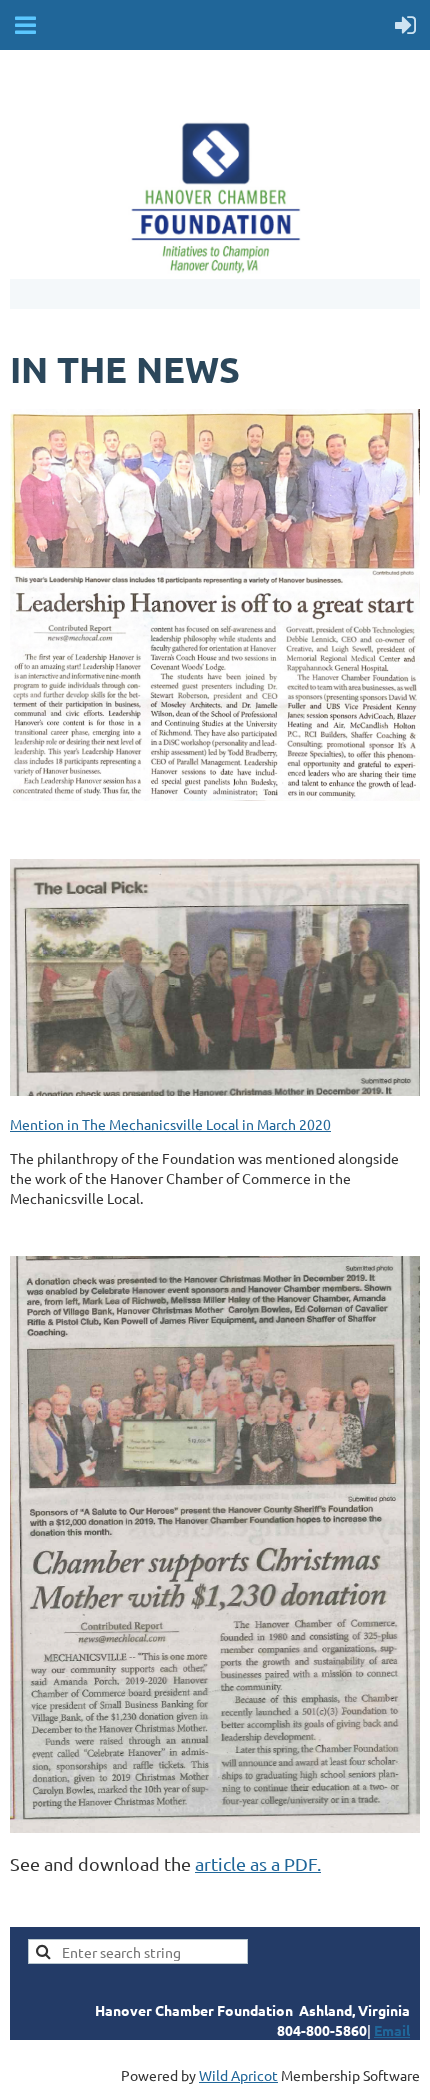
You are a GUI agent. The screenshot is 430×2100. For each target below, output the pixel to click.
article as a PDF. (258, 1863)
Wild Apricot (238, 2075)
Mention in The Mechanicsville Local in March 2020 (170, 1124)
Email (392, 2030)
